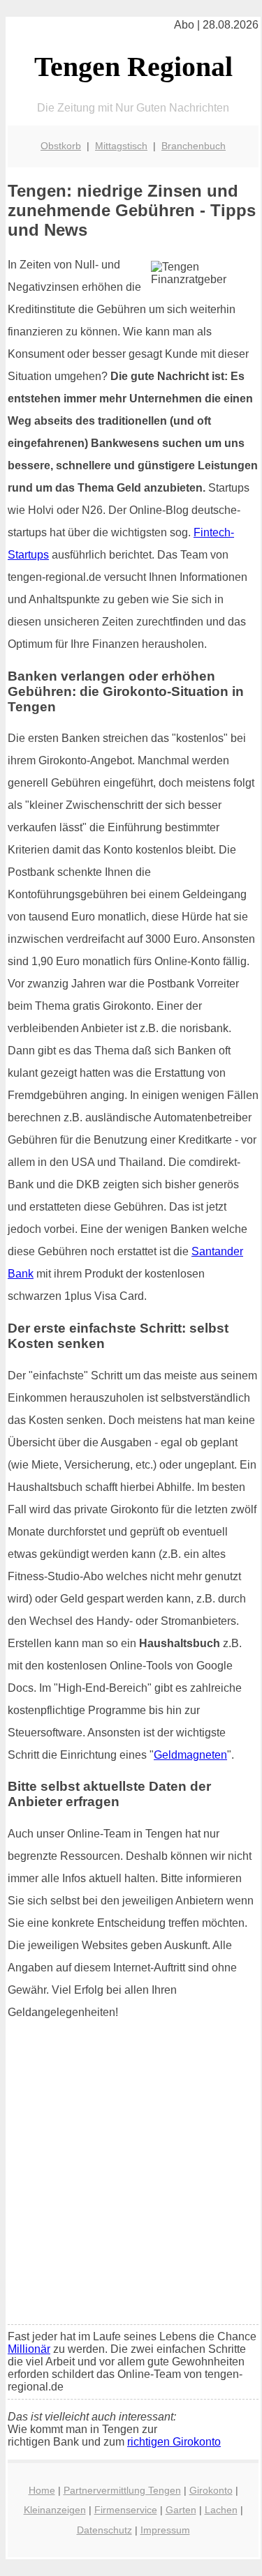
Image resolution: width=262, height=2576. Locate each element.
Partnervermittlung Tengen (122, 2490)
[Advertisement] (131, 2177)
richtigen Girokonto (174, 2442)
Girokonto (211, 2490)
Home (42, 2490)
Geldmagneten (190, 1755)
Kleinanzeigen (55, 2510)
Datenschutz (104, 2530)
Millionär (29, 2349)
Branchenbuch (194, 146)
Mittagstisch (121, 146)
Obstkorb (61, 146)
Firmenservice (126, 2510)
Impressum (165, 2530)
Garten (181, 2510)
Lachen (221, 2510)
